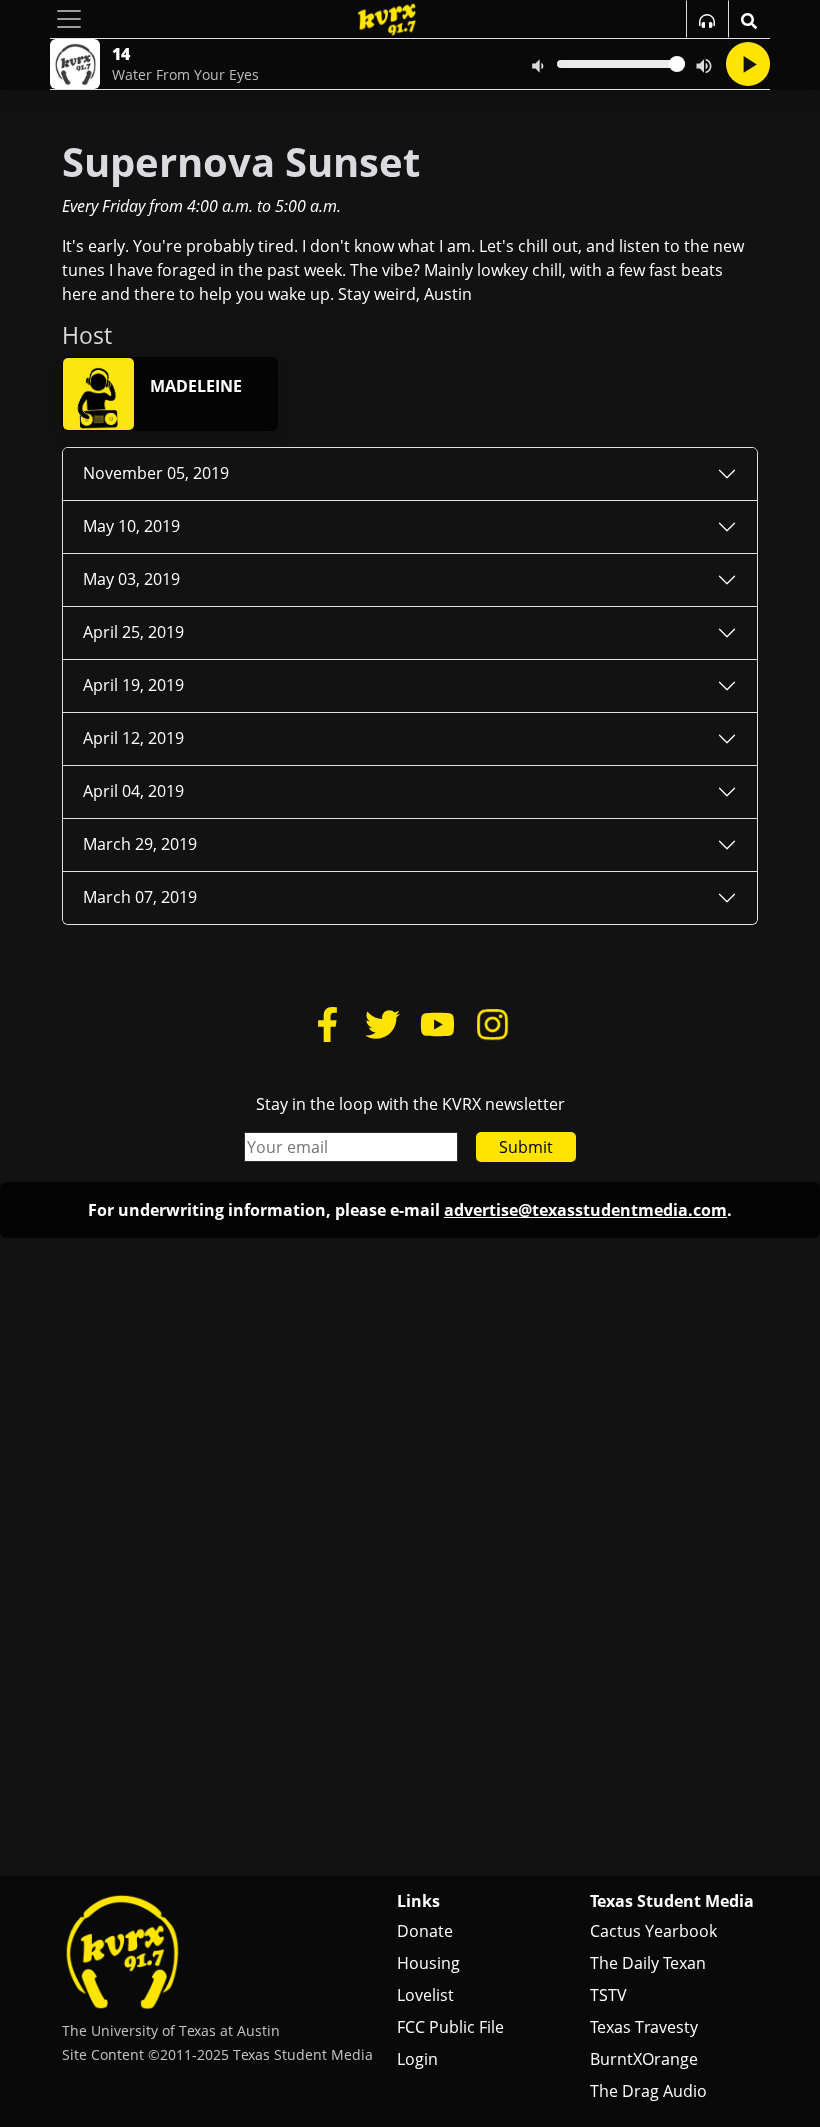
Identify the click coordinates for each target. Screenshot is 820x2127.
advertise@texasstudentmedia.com (585, 1210)
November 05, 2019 (156, 473)
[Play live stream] (748, 64)
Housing (428, 1963)
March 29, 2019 (140, 844)
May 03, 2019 (131, 579)
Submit (526, 1147)
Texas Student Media (672, 1901)
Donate (425, 1931)
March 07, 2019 (140, 897)
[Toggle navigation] (69, 19)
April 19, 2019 (133, 685)
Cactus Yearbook (653, 1931)
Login (417, 2059)
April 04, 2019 (133, 791)
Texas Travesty (644, 2027)
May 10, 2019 (131, 526)
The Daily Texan (648, 1963)
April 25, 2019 (133, 632)
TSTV (608, 1995)
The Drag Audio (648, 2091)
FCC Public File (450, 2027)
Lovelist (425, 1995)
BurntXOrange (644, 2059)
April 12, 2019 (133, 738)
